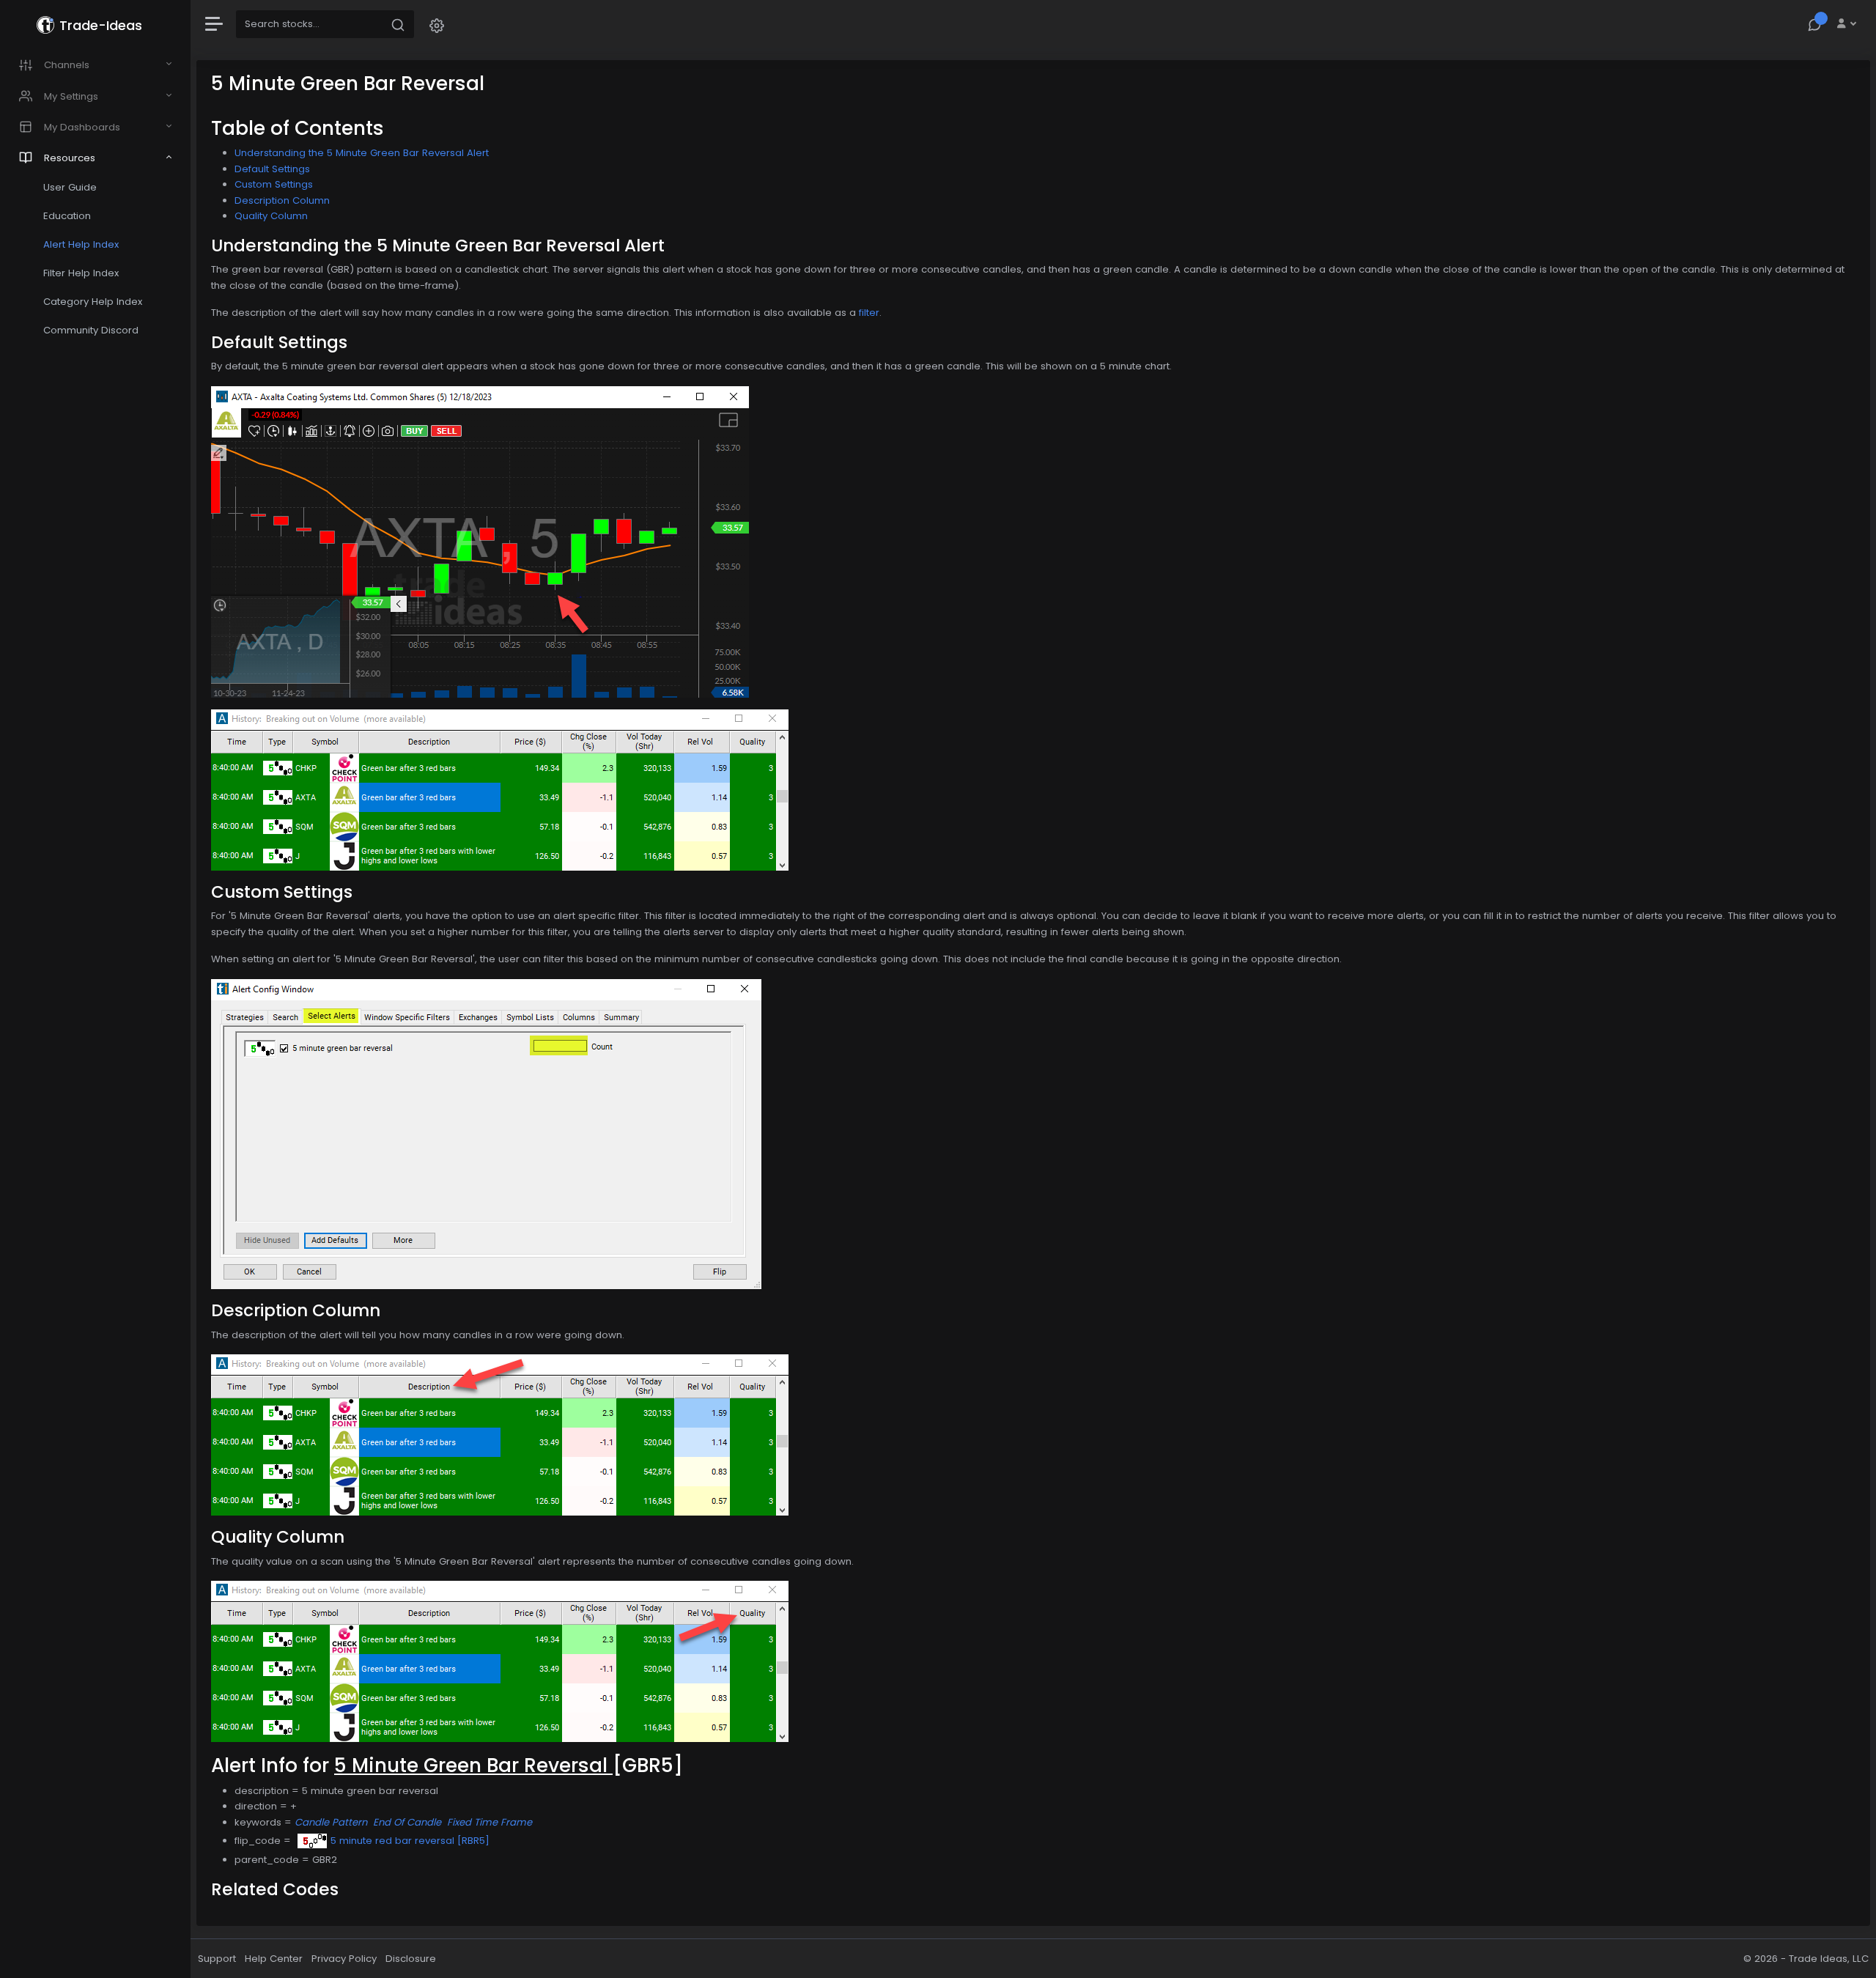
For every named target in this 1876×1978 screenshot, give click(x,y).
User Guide (70, 187)
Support (217, 1959)
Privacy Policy (344, 1959)
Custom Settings (274, 184)
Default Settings (272, 169)
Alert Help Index (81, 244)
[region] (95, 989)
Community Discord (91, 330)
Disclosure (411, 1959)
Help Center (274, 1959)
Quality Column (271, 216)
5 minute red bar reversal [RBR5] (410, 1841)
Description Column (282, 200)
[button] (437, 25)
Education (67, 216)
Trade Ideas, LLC (1829, 1959)
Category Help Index (93, 302)
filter (869, 313)
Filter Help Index (81, 273)
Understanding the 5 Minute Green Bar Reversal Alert (362, 153)
